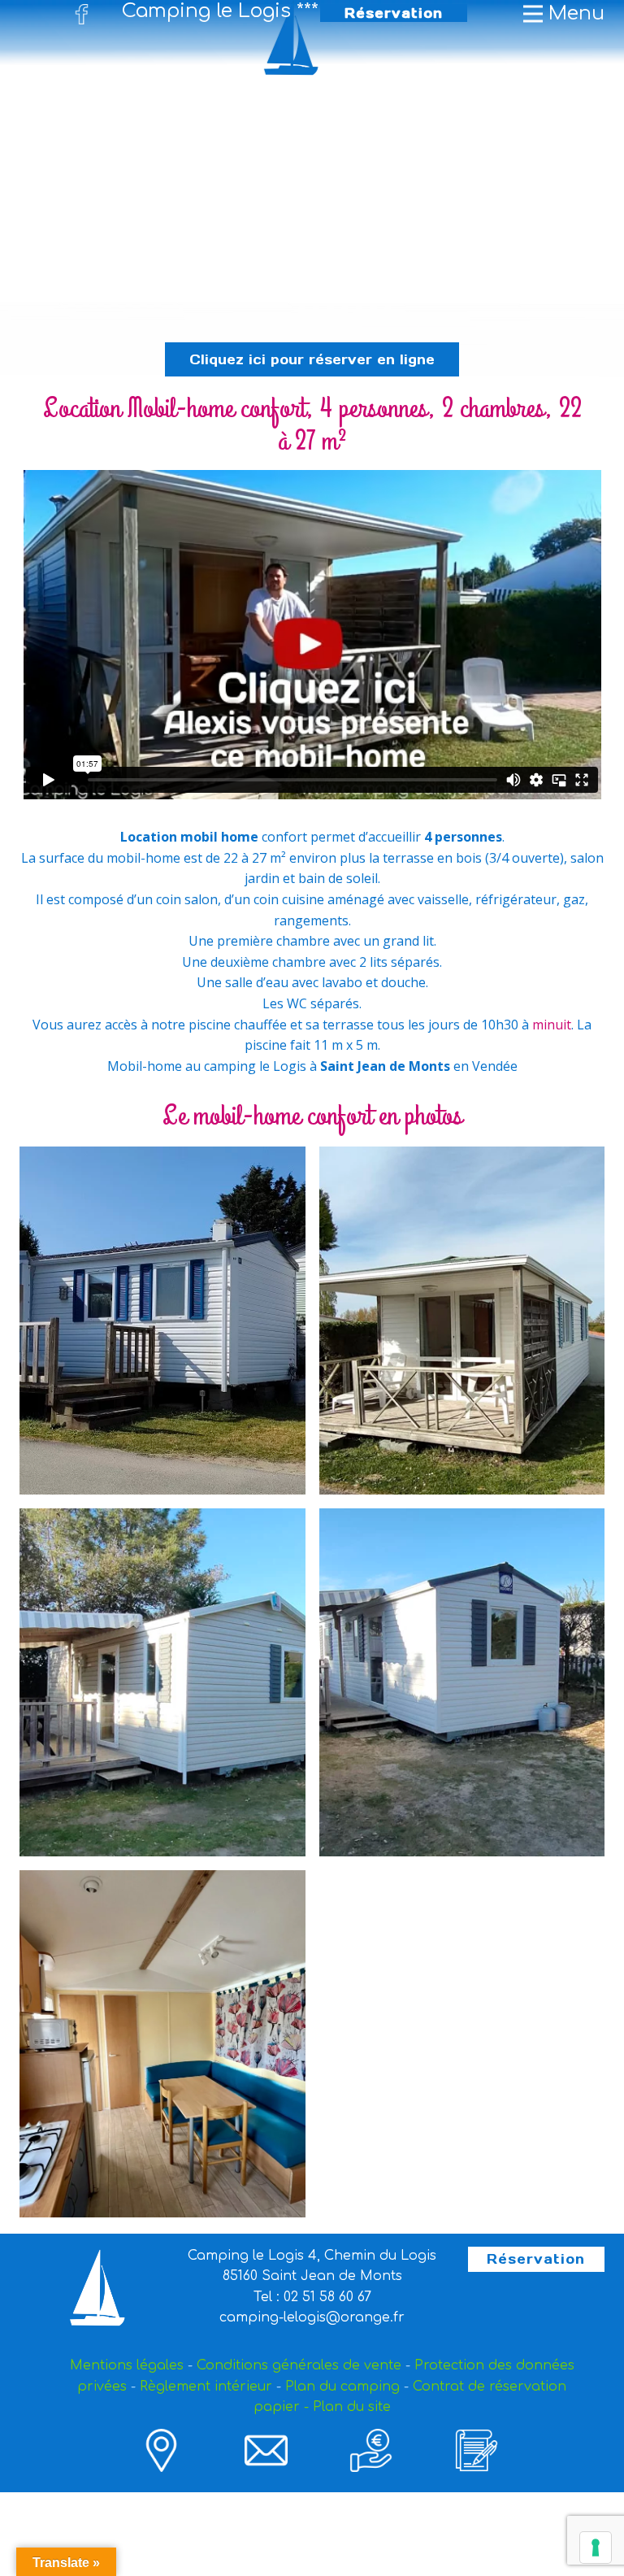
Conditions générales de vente (299, 2365)
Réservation (394, 13)
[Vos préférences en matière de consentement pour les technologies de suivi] (596, 2548)
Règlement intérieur (206, 2387)
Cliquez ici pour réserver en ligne (312, 359)
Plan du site (352, 2407)
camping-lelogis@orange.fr (312, 2317)
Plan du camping (342, 2387)
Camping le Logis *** (220, 11)
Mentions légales (127, 2365)
